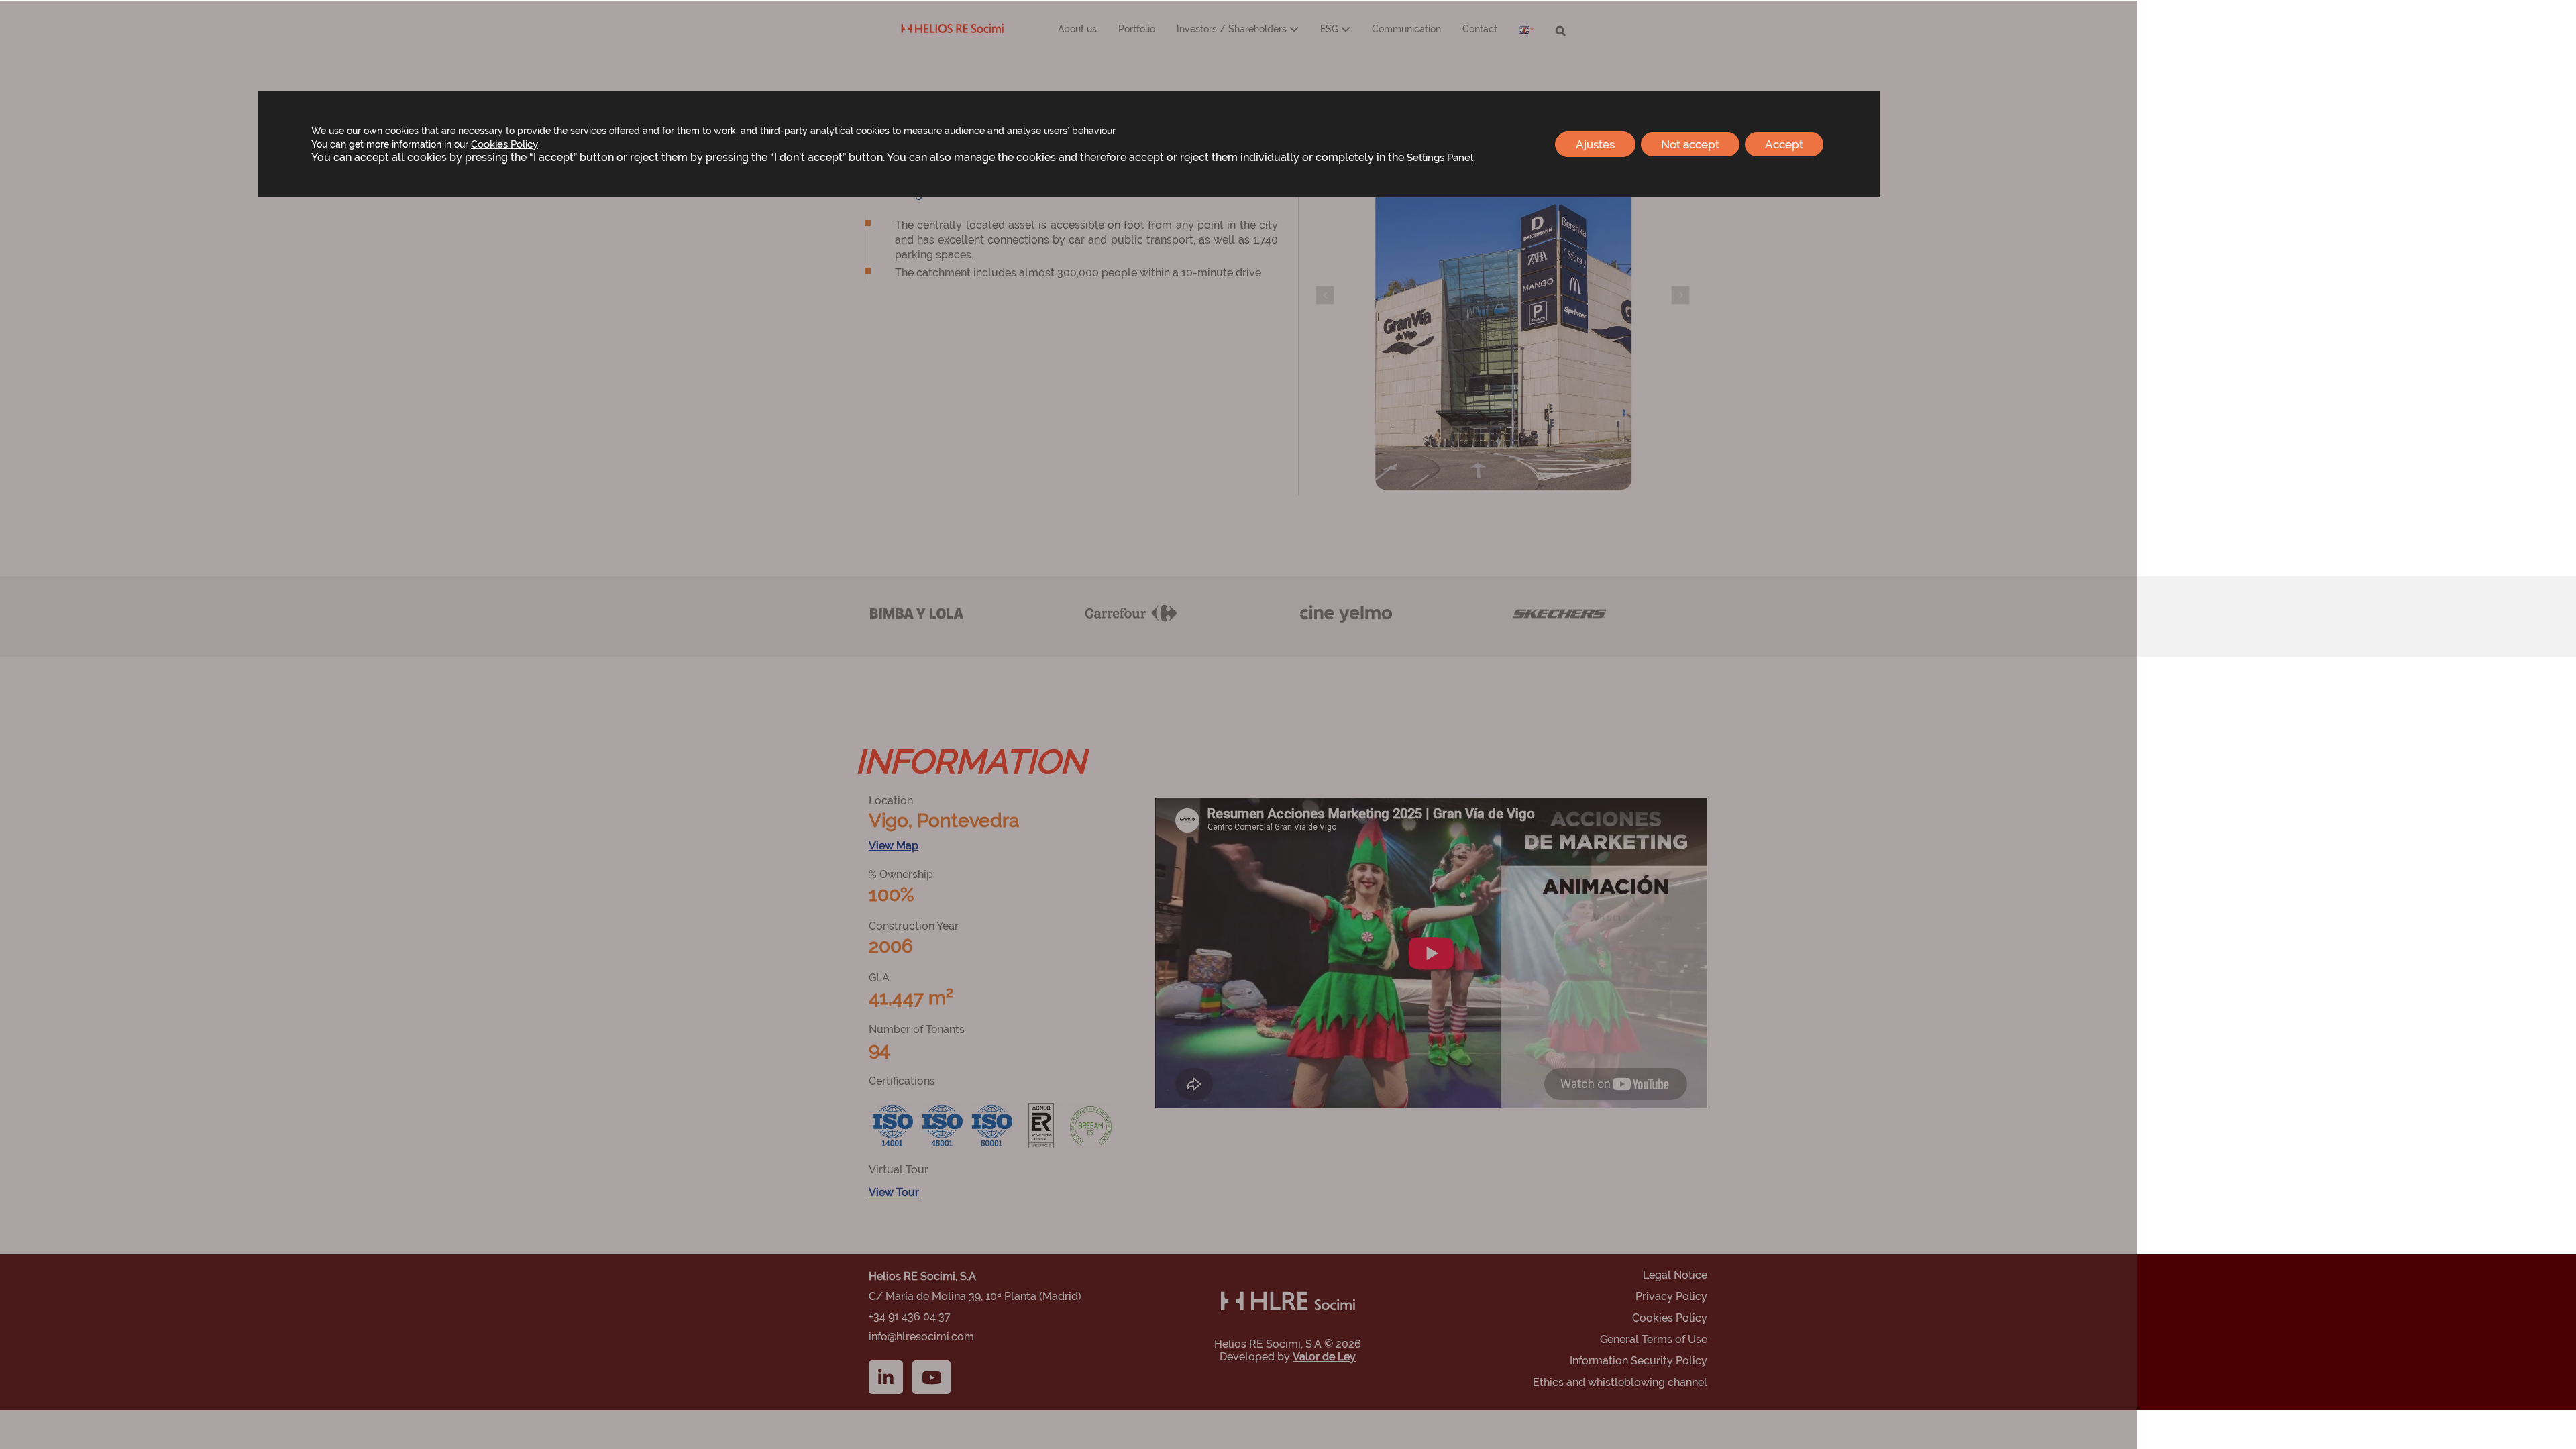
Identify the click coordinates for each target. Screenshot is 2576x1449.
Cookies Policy (504, 144)
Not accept (1690, 144)
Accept (1784, 144)
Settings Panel (1440, 157)
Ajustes (1595, 144)
